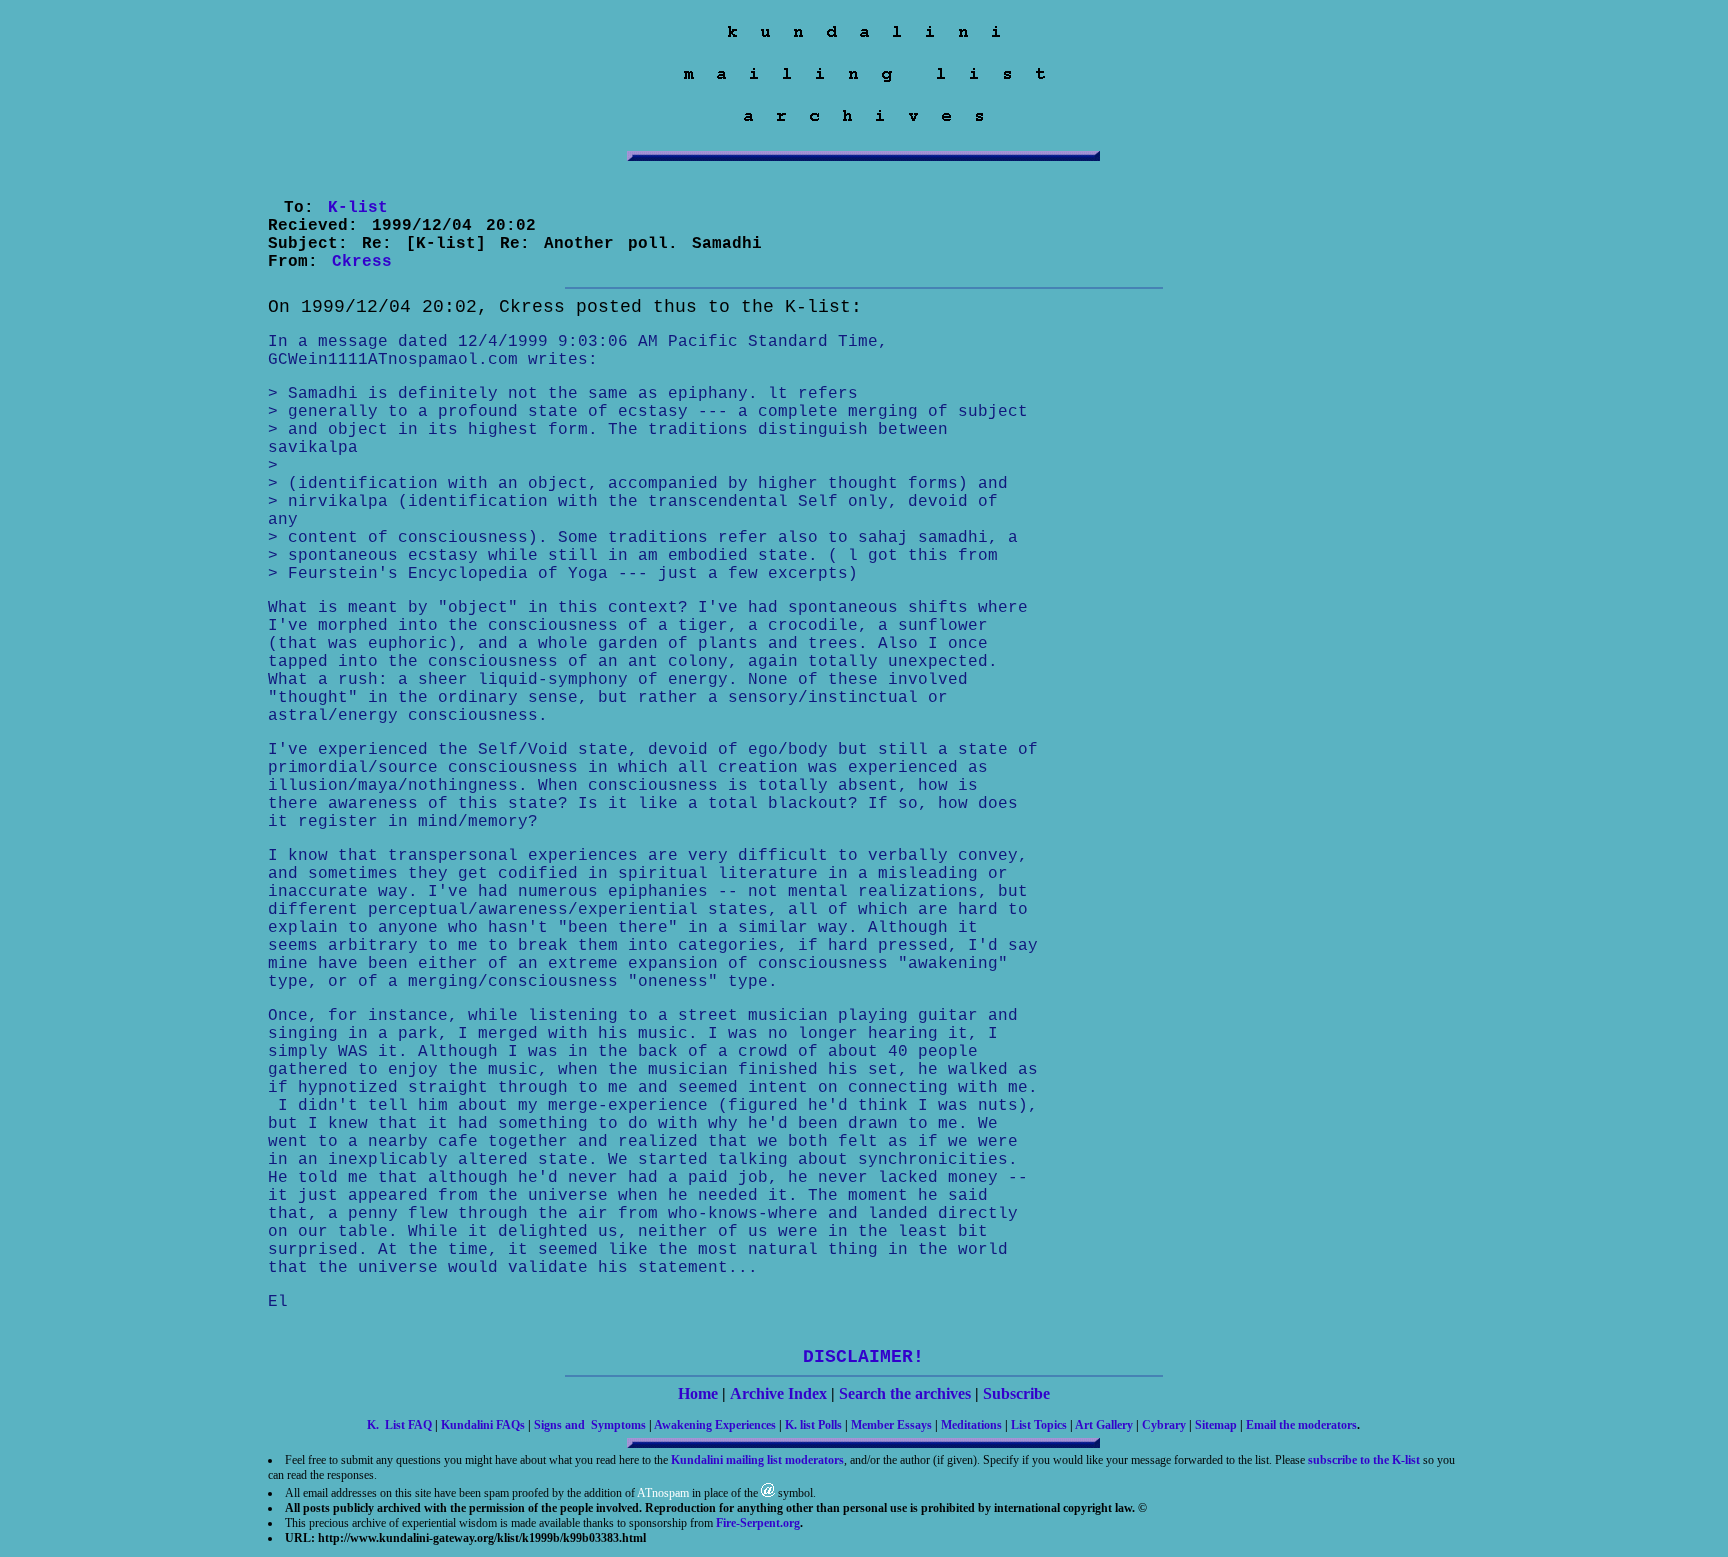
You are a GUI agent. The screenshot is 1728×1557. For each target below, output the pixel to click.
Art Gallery (1104, 1425)
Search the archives (905, 1393)
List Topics (1039, 1425)
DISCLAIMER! (863, 1357)
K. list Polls (813, 1425)
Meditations (971, 1425)
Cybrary (1164, 1425)
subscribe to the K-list (1364, 1460)
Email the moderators (1301, 1425)
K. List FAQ (399, 1425)
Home (698, 1393)
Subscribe (1016, 1393)
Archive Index (778, 1393)
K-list (358, 208)
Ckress (362, 262)
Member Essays (891, 1425)
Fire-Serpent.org (758, 1523)
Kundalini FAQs (483, 1425)
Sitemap (1216, 1425)
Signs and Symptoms (590, 1425)
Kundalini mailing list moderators (757, 1460)
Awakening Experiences (715, 1425)
